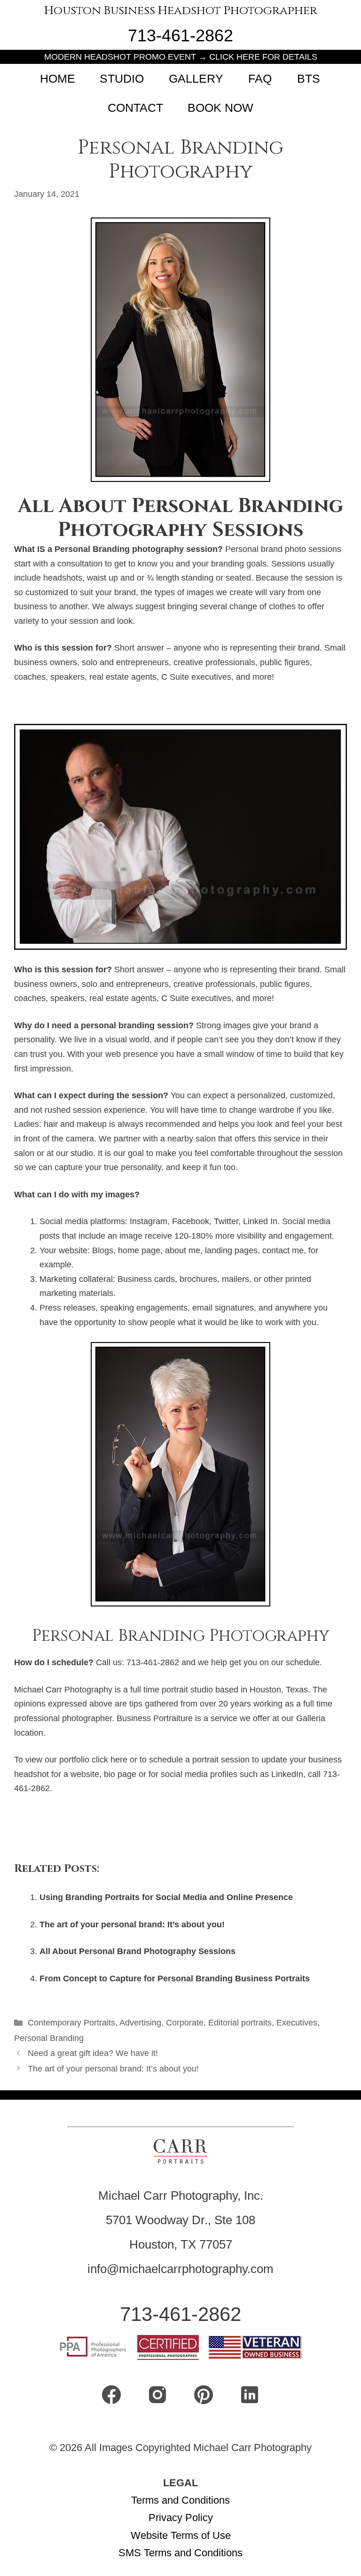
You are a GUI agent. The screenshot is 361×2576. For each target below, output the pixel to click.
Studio (122, 78)
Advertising (140, 2023)
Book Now (220, 108)
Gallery (196, 78)
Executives (297, 2023)
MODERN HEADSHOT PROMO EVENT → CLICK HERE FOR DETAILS (181, 57)
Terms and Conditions (180, 2500)
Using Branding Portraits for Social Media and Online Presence (166, 1897)
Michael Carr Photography (63, 1690)
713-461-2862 (180, 35)
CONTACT (135, 108)
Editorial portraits (240, 2023)
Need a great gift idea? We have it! (93, 2053)
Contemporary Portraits (71, 2023)
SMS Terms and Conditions (180, 2553)
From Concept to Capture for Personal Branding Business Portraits (175, 1979)
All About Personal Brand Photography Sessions (137, 1951)
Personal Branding (49, 2038)
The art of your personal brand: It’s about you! (132, 1924)
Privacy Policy (181, 2518)
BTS (309, 78)
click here (110, 1760)
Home (58, 78)
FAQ (260, 78)
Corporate (185, 2023)
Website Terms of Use (181, 2535)
